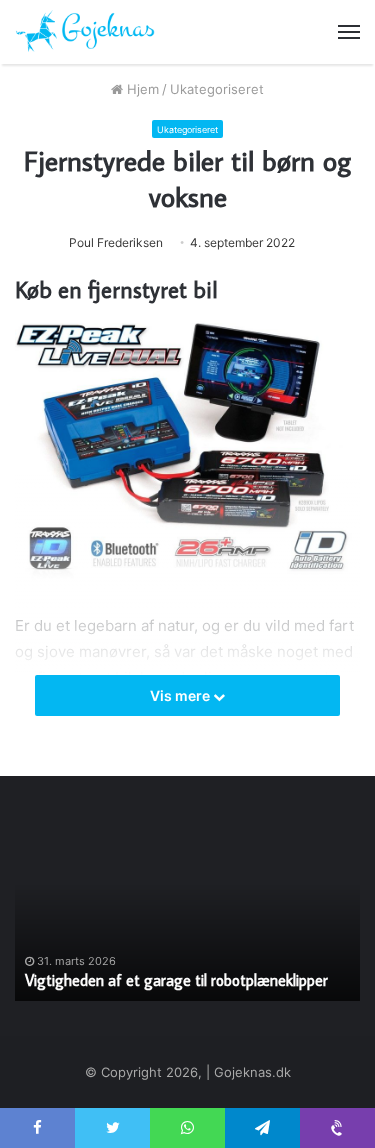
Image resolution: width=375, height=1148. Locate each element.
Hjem (141, 89)
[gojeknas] (85, 32)
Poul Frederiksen (116, 242)
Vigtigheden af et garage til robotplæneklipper (176, 980)
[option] (187, 911)
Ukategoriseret (217, 89)
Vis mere (181, 695)
